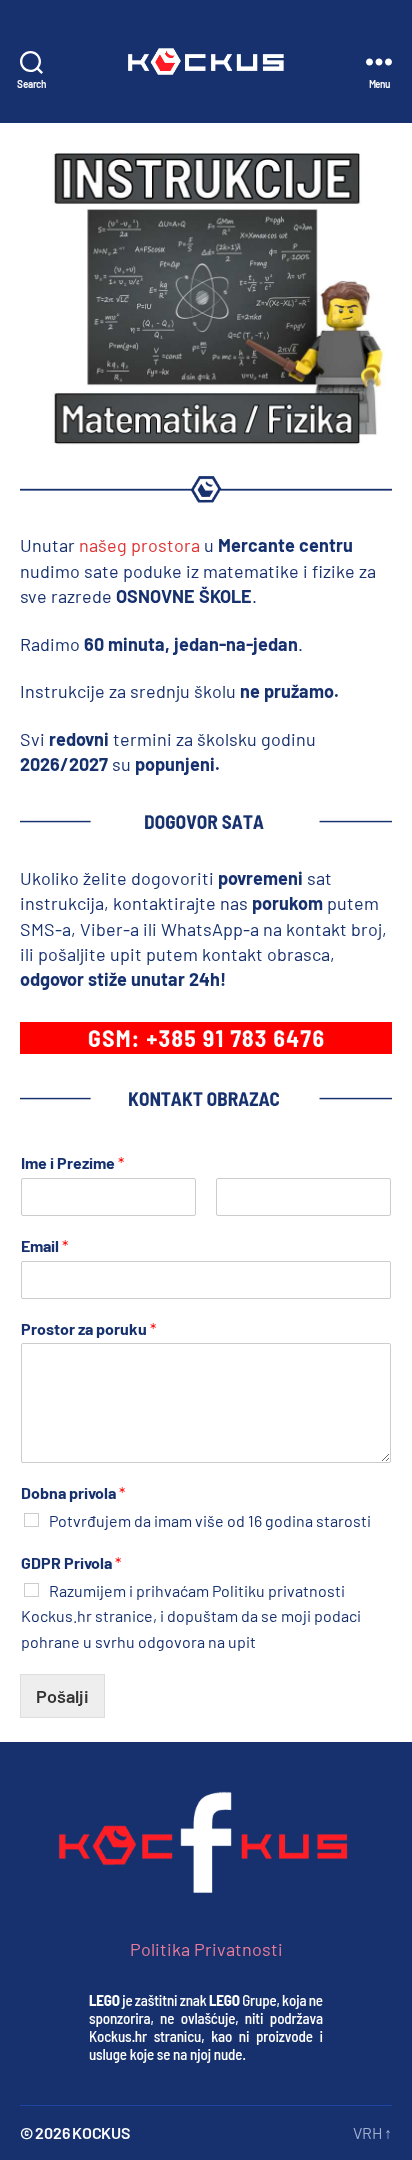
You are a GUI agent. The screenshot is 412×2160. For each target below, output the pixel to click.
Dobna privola (73, 1492)
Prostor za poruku (88, 1328)
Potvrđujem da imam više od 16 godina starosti (210, 1520)
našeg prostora (141, 545)
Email (44, 1245)
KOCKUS (100, 2132)
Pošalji (62, 1696)
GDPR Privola (71, 1562)
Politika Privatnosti (206, 1949)
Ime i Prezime (72, 1162)
